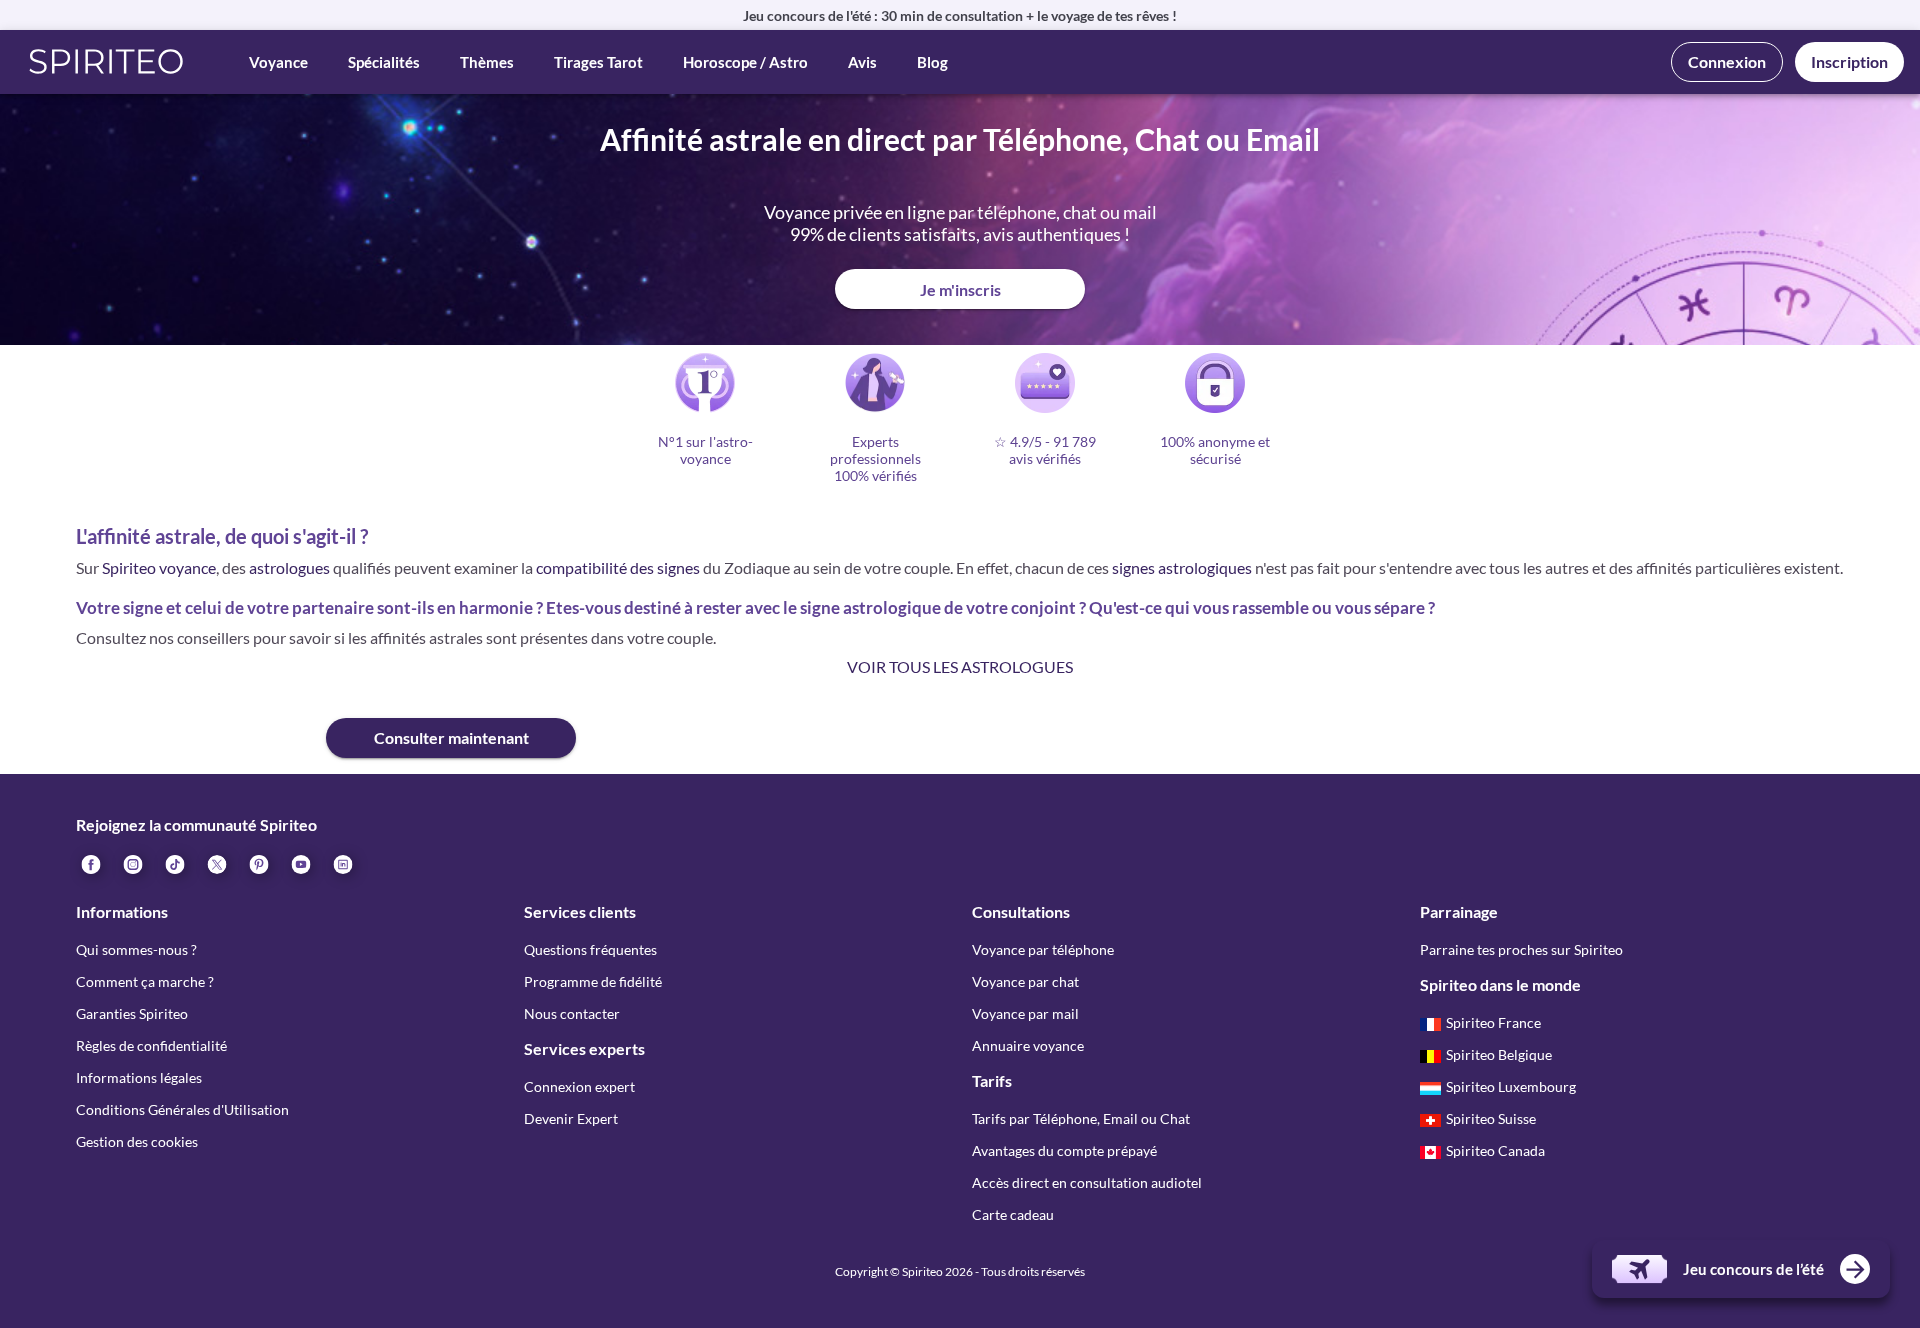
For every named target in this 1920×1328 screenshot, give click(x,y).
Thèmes (487, 62)
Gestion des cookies (137, 1141)
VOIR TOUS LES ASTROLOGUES (960, 666)
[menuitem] (342, 863)
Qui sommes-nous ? (136, 949)
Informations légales (139, 1077)
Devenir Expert (571, 1118)
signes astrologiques (1182, 567)
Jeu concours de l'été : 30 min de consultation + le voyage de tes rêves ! (960, 15)
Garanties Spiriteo (132, 1013)
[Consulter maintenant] (201, 722)
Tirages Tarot (598, 62)
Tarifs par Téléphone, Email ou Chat (1081, 1118)
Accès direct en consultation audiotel (1087, 1182)
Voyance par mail (1025, 1013)
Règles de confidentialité (151, 1045)
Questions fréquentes (590, 949)
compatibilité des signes (618, 567)
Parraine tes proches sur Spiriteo (1521, 949)
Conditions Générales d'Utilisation (182, 1109)
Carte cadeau (1013, 1214)
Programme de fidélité (593, 981)
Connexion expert (579, 1086)
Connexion (1727, 61)
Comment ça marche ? (145, 981)
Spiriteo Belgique (1499, 1054)
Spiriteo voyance (159, 567)
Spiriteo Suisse (1491, 1118)
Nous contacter (572, 1013)
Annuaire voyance (1028, 1045)
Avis (862, 62)
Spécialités (384, 62)
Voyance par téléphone (1043, 949)
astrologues (289, 567)
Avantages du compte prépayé (1064, 1150)
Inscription (1849, 61)
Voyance (278, 62)
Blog (932, 62)
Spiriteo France (1493, 1022)
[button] (106, 62)
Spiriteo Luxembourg (1511, 1086)
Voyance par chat (1025, 981)
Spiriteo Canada (1495, 1150)
